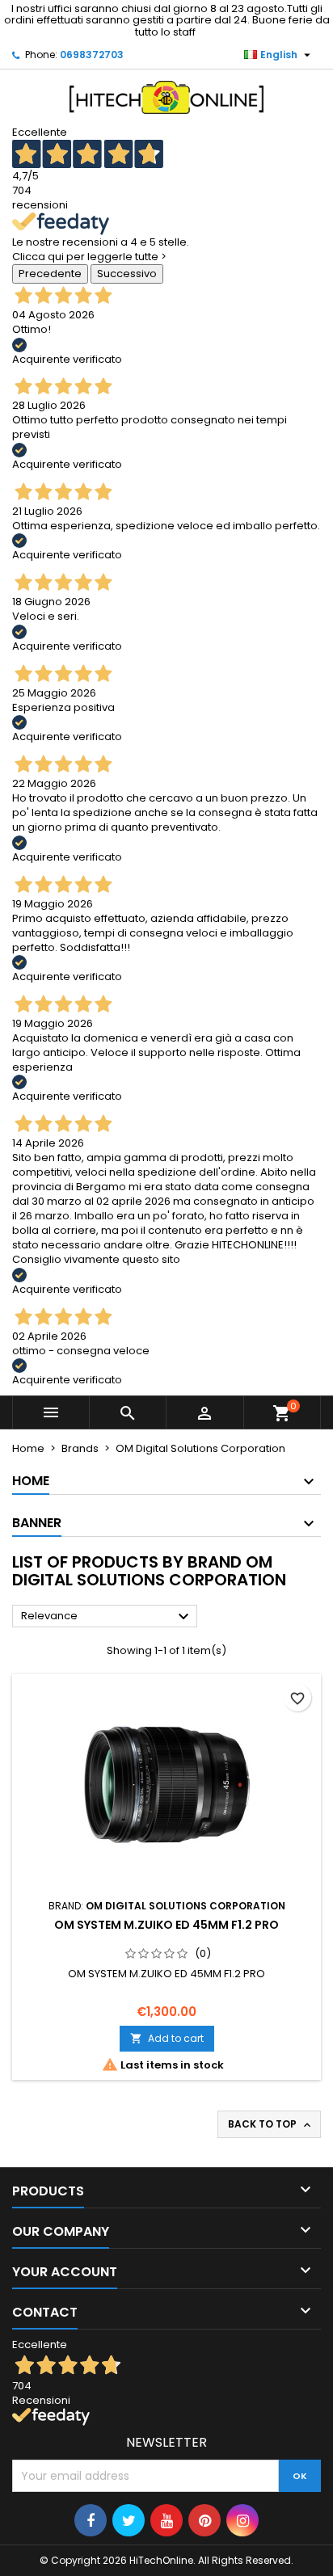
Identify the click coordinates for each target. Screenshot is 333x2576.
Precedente (50, 274)
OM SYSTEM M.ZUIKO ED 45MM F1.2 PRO (166, 1925)
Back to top (271, 2124)
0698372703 (92, 55)
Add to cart (167, 2038)
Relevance (107, 1617)
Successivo (127, 274)
